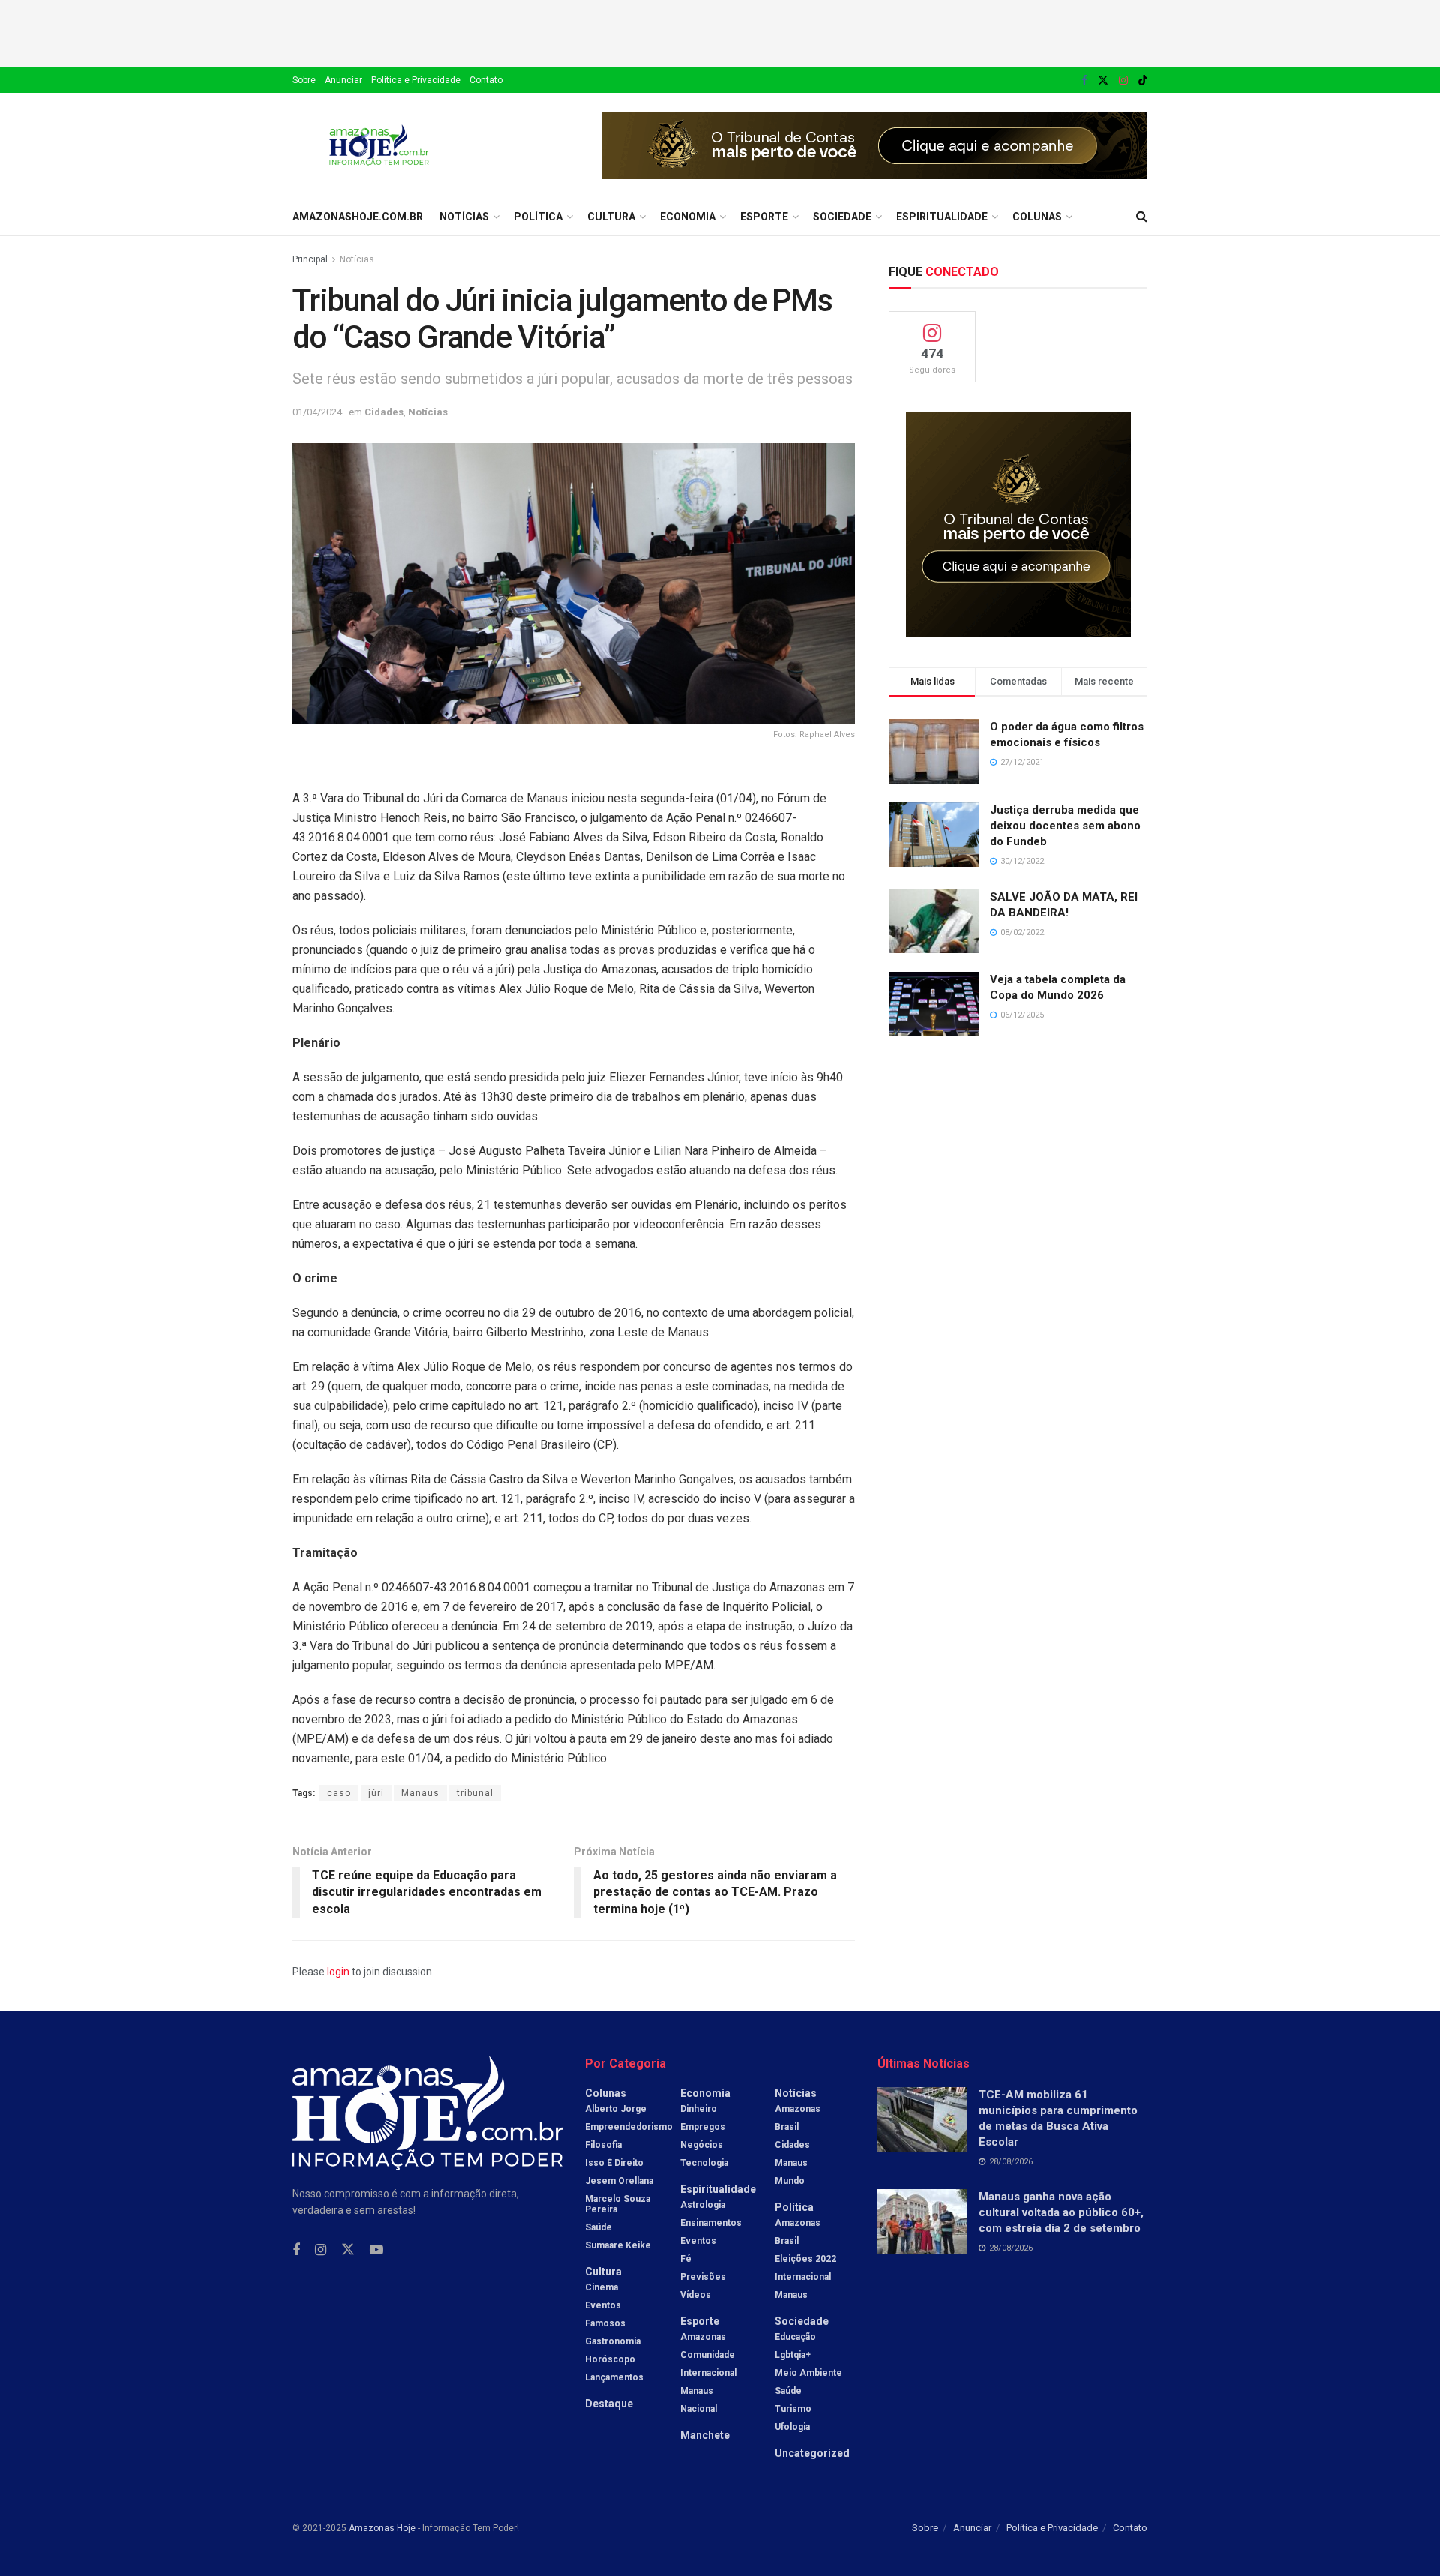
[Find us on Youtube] (376, 2250)
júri (376, 1793)
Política (538, 217)
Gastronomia (613, 2341)
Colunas (1037, 217)
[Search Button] (1142, 217)
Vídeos (696, 2295)
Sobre (304, 80)
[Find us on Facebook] (1084, 81)
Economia (688, 217)
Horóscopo (610, 2359)
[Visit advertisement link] (874, 145)
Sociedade (842, 217)
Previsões (703, 2277)
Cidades (384, 412)
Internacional (708, 2373)
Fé (686, 2259)
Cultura (611, 217)
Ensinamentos (711, 2223)
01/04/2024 (317, 412)
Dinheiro (699, 2109)
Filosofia (603, 2145)
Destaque (609, 2404)
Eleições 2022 (805, 2259)
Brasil (787, 2127)
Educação (795, 2337)
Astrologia (703, 2205)
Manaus (420, 1793)
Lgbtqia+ (793, 2355)
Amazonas (703, 2337)
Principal (310, 259)
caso (339, 1793)
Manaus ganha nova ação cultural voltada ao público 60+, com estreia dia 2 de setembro (1061, 2212)
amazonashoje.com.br (358, 217)
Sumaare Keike (618, 2245)
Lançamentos (614, 2377)
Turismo (793, 2409)
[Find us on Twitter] (1103, 81)
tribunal (475, 1793)
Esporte (764, 217)
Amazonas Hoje (382, 2528)
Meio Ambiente (808, 2373)
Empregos (703, 2127)
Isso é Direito (614, 2163)
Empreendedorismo (629, 2127)
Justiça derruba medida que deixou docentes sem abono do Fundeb (1065, 826)
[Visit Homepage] (379, 145)
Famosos (605, 2323)
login (338, 1972)
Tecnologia (704, 2163)
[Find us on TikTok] (1143, 81)
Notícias (464, 217)
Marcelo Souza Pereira (618, 2204)
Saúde (598, 2227)
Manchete (705, 2435)
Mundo (790, 2181)
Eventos (603, 2305)
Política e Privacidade (416, 80)
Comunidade (708, 2355)
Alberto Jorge (616, 2109)
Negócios (702, 2145)
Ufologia (792, 2427)
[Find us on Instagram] (1123, 81)
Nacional (699, 2409)
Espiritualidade (942, 217)
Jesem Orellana (619, 2181)
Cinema (601, 2287)
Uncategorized (812, 2453)
